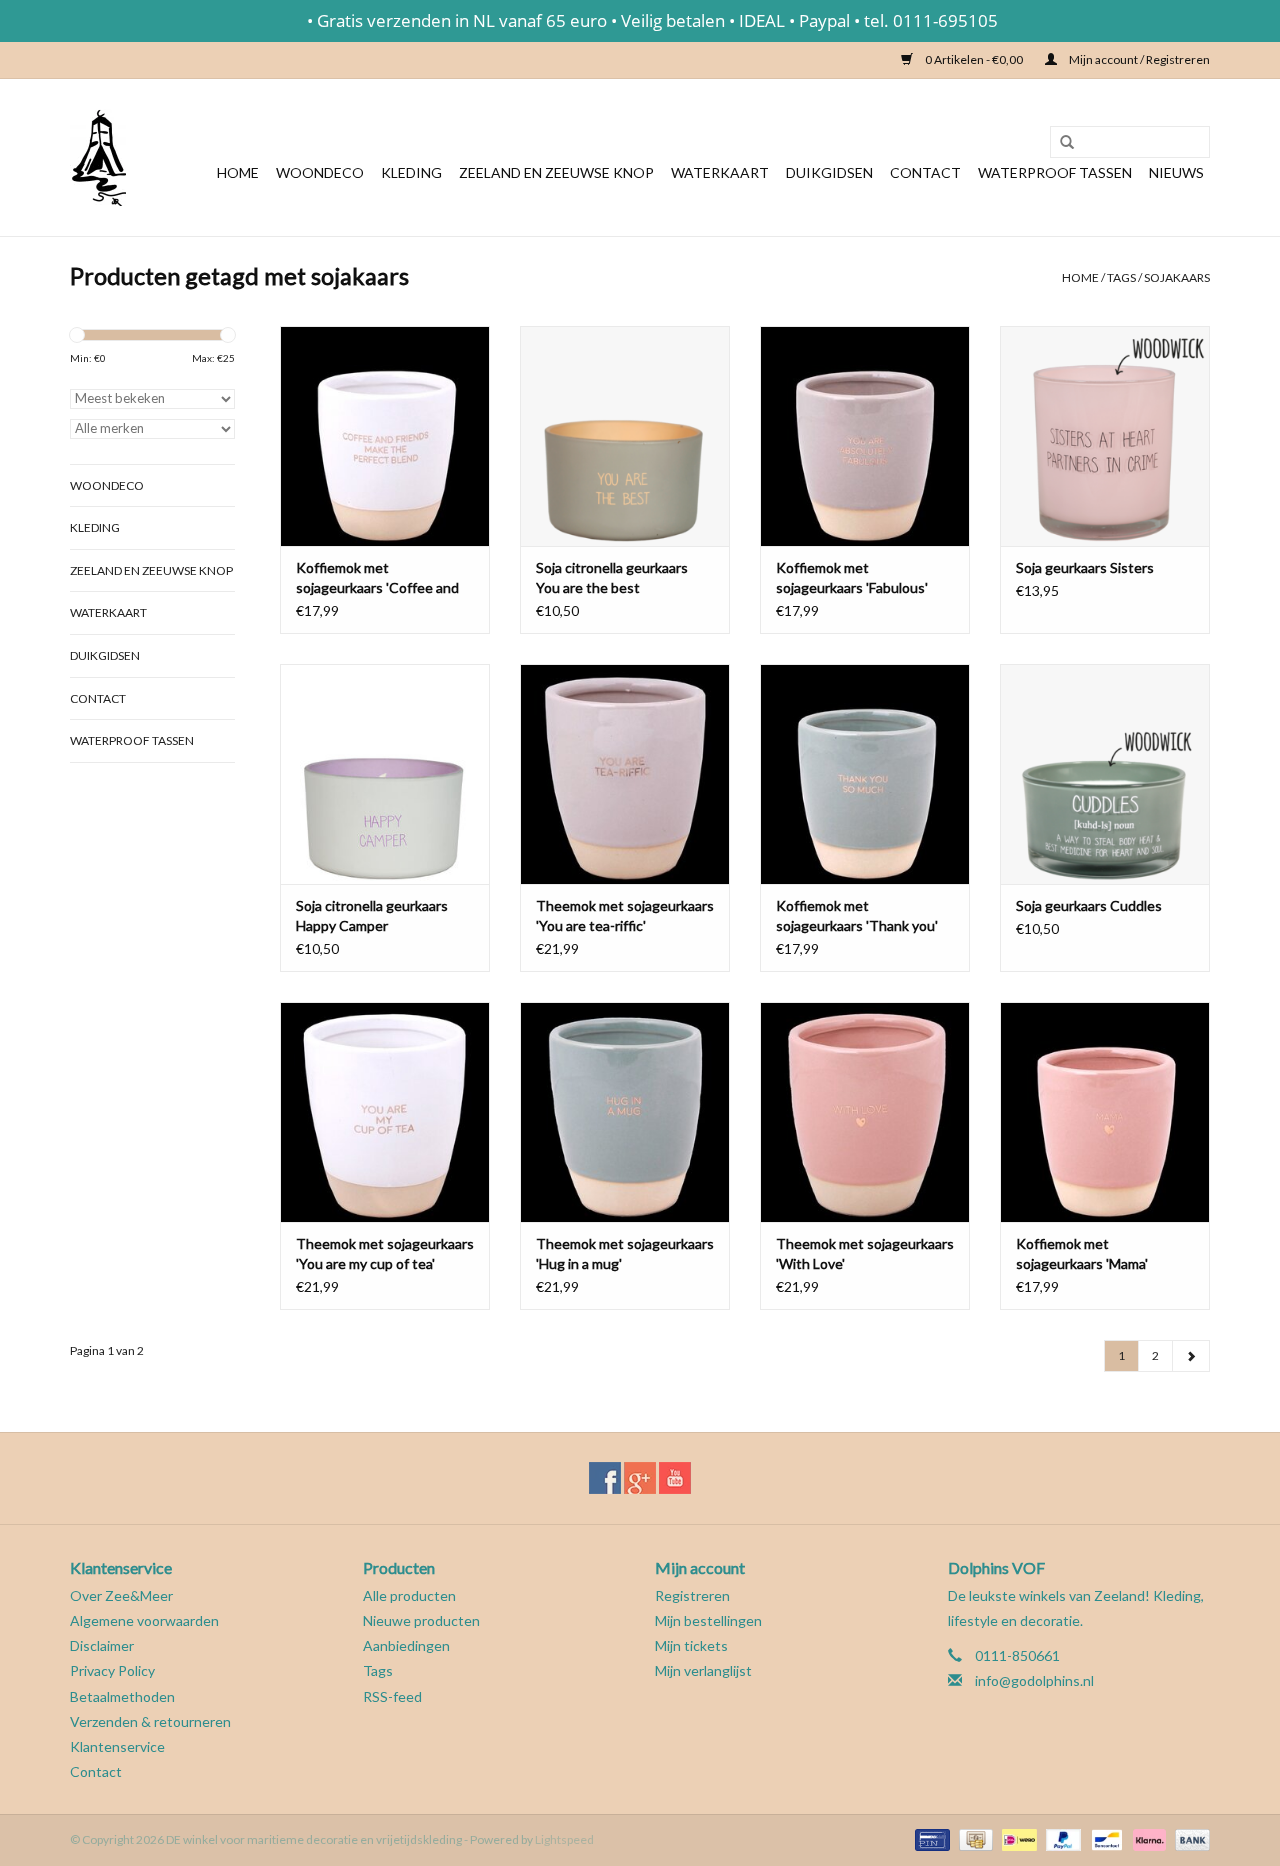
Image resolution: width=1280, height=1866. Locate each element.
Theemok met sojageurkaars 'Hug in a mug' (625, 1253)
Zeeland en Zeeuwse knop (556, 172)
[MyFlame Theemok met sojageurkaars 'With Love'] (865, 1112)
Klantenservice (117, 1746)
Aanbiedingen (406, 1645)
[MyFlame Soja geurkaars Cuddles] (1105, 774)
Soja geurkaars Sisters (1085, 567)
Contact (925, 172)
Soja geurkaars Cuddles (1089, 905)
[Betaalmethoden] (929, 1838)
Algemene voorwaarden (144, 1620)
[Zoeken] (1060, 143)
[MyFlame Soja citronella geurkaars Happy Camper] (385, 774)
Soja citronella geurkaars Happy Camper (372, 915)
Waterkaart (720, 172)
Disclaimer (102, 1645)
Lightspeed (564, 1839)
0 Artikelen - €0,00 (974, 59)
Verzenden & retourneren (150, 1721)
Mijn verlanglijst (703, 1670)
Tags (1121, 277)
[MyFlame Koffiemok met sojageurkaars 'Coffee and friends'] (385, 436)
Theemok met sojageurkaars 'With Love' (865, 1253)
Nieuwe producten (421, 1620)
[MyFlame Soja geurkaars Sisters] (1105, 436)
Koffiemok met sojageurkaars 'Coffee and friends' (377, 578)
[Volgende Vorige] (1191, 1356)
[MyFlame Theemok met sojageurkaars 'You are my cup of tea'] (385, 1112)
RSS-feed (392, 1696)
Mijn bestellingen (708, 1620)
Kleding (411, 172)
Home (238, 172)
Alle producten (409, 1595)
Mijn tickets (691, 1645)
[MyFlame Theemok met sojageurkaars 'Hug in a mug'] (625, 1112)
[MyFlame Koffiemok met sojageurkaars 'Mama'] (1105, 1112)
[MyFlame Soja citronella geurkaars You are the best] (625, 436)
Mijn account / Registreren (1138, 59)
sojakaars (1177, 277)
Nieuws (1176, 172)
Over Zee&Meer (121, 1595)
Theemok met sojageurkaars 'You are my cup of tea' (385, 1253)
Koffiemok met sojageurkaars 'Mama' (1082, 1253)
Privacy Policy (112, 1670)
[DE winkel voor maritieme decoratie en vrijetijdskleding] (98, 157)
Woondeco (320, 172)
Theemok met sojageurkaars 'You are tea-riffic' (625, 915)
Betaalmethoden (122, 1696)
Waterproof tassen (1055, 172)
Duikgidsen (829, 172)
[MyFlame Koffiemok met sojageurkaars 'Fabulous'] (865, 436)
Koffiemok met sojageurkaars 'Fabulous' (852, 577)
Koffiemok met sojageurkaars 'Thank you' (857, 915)
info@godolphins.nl (1034, 1680)
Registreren (692, 1595)
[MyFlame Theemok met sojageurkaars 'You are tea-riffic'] (625, 774)
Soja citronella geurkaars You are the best (612, 577)
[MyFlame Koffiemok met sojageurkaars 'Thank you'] (865, 774)
